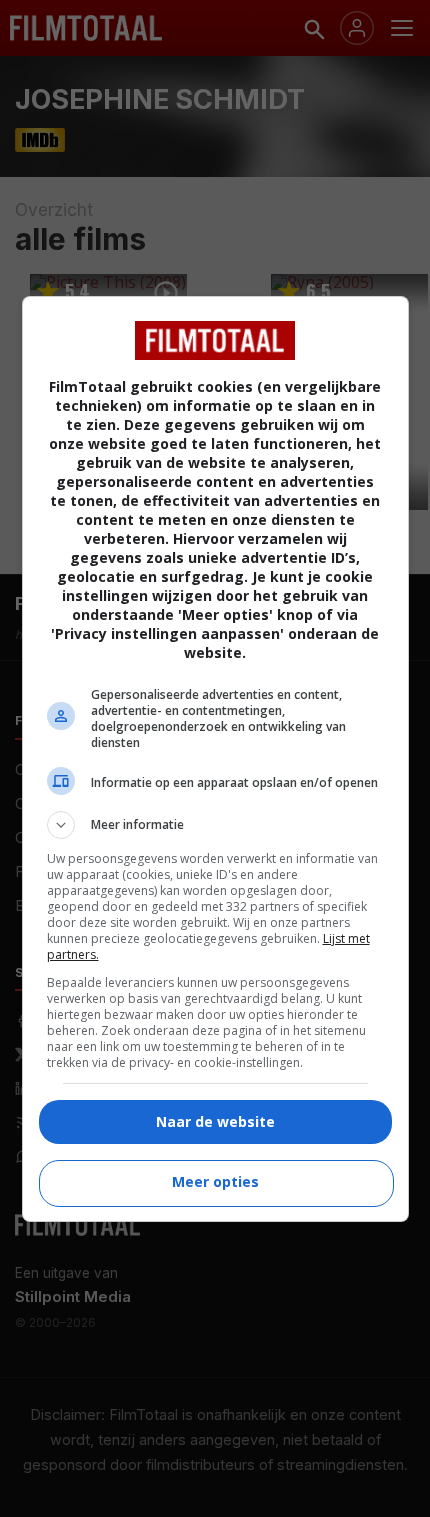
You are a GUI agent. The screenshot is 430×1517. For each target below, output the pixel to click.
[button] (215, 825)
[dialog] (215, 759)
